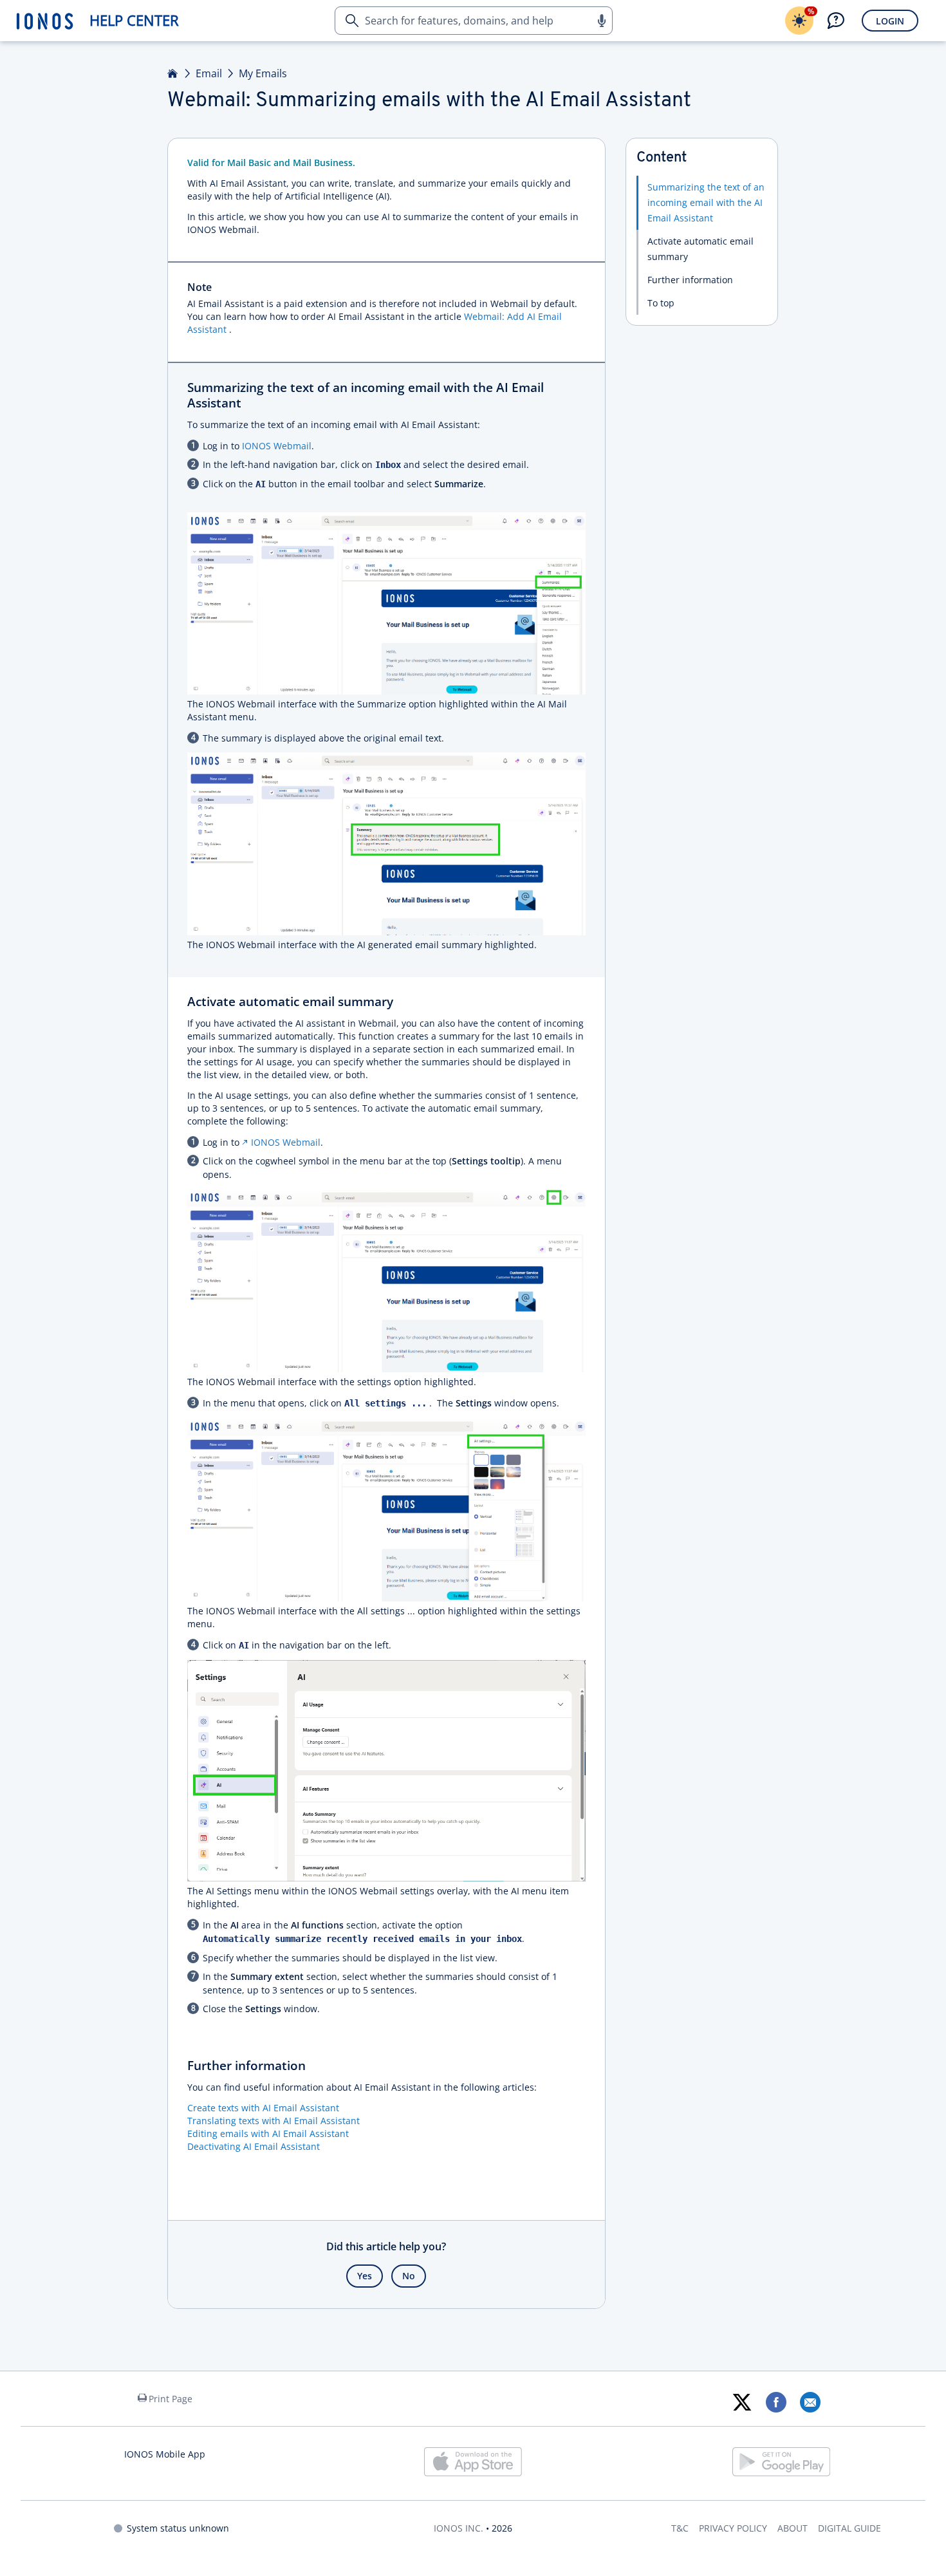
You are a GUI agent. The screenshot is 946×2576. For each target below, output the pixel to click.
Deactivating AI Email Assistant (254, 2146)
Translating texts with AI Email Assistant (274, 2121)
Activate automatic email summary (700, 249)
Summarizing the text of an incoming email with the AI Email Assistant (706, 202)
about (793, 2528)
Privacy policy (733, 2528)
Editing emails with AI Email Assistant (268, 2133)
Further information (690, 280)
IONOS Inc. (459, 2528)
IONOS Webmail (286, 1142)
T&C (680, 2528)
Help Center (134, 20)
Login (890, 21)
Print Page (171, 2399)
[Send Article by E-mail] (810, 2402)
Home (173, 73)
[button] (601, 21)
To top (661, 303)
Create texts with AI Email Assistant (263, 2108)
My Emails (263, 73)
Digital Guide (849, 2528)
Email (209, 73)
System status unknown (178, 2528)
